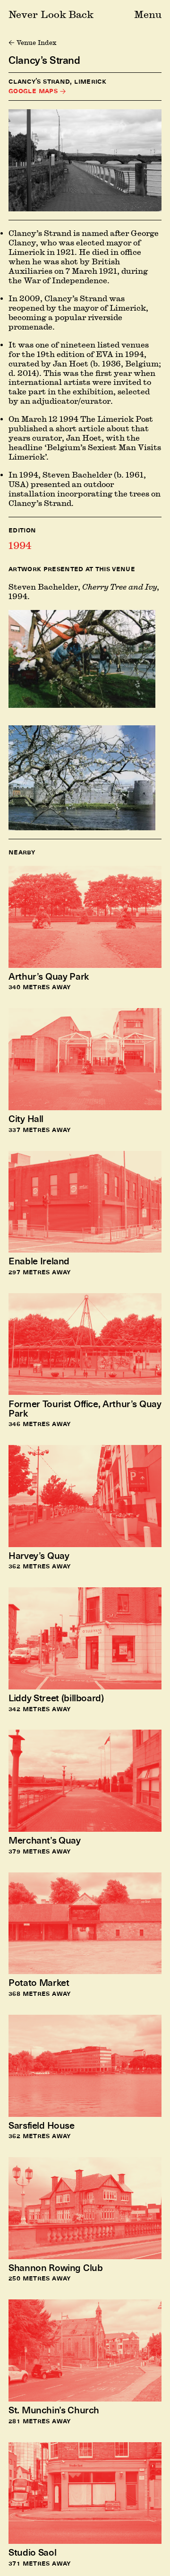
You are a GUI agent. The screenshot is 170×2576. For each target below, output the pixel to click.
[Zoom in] (85, 160)
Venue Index (36, 43)
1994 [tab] (20, 545)
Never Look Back (51, 14)
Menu (148, 14)
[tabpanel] (85, 702)
